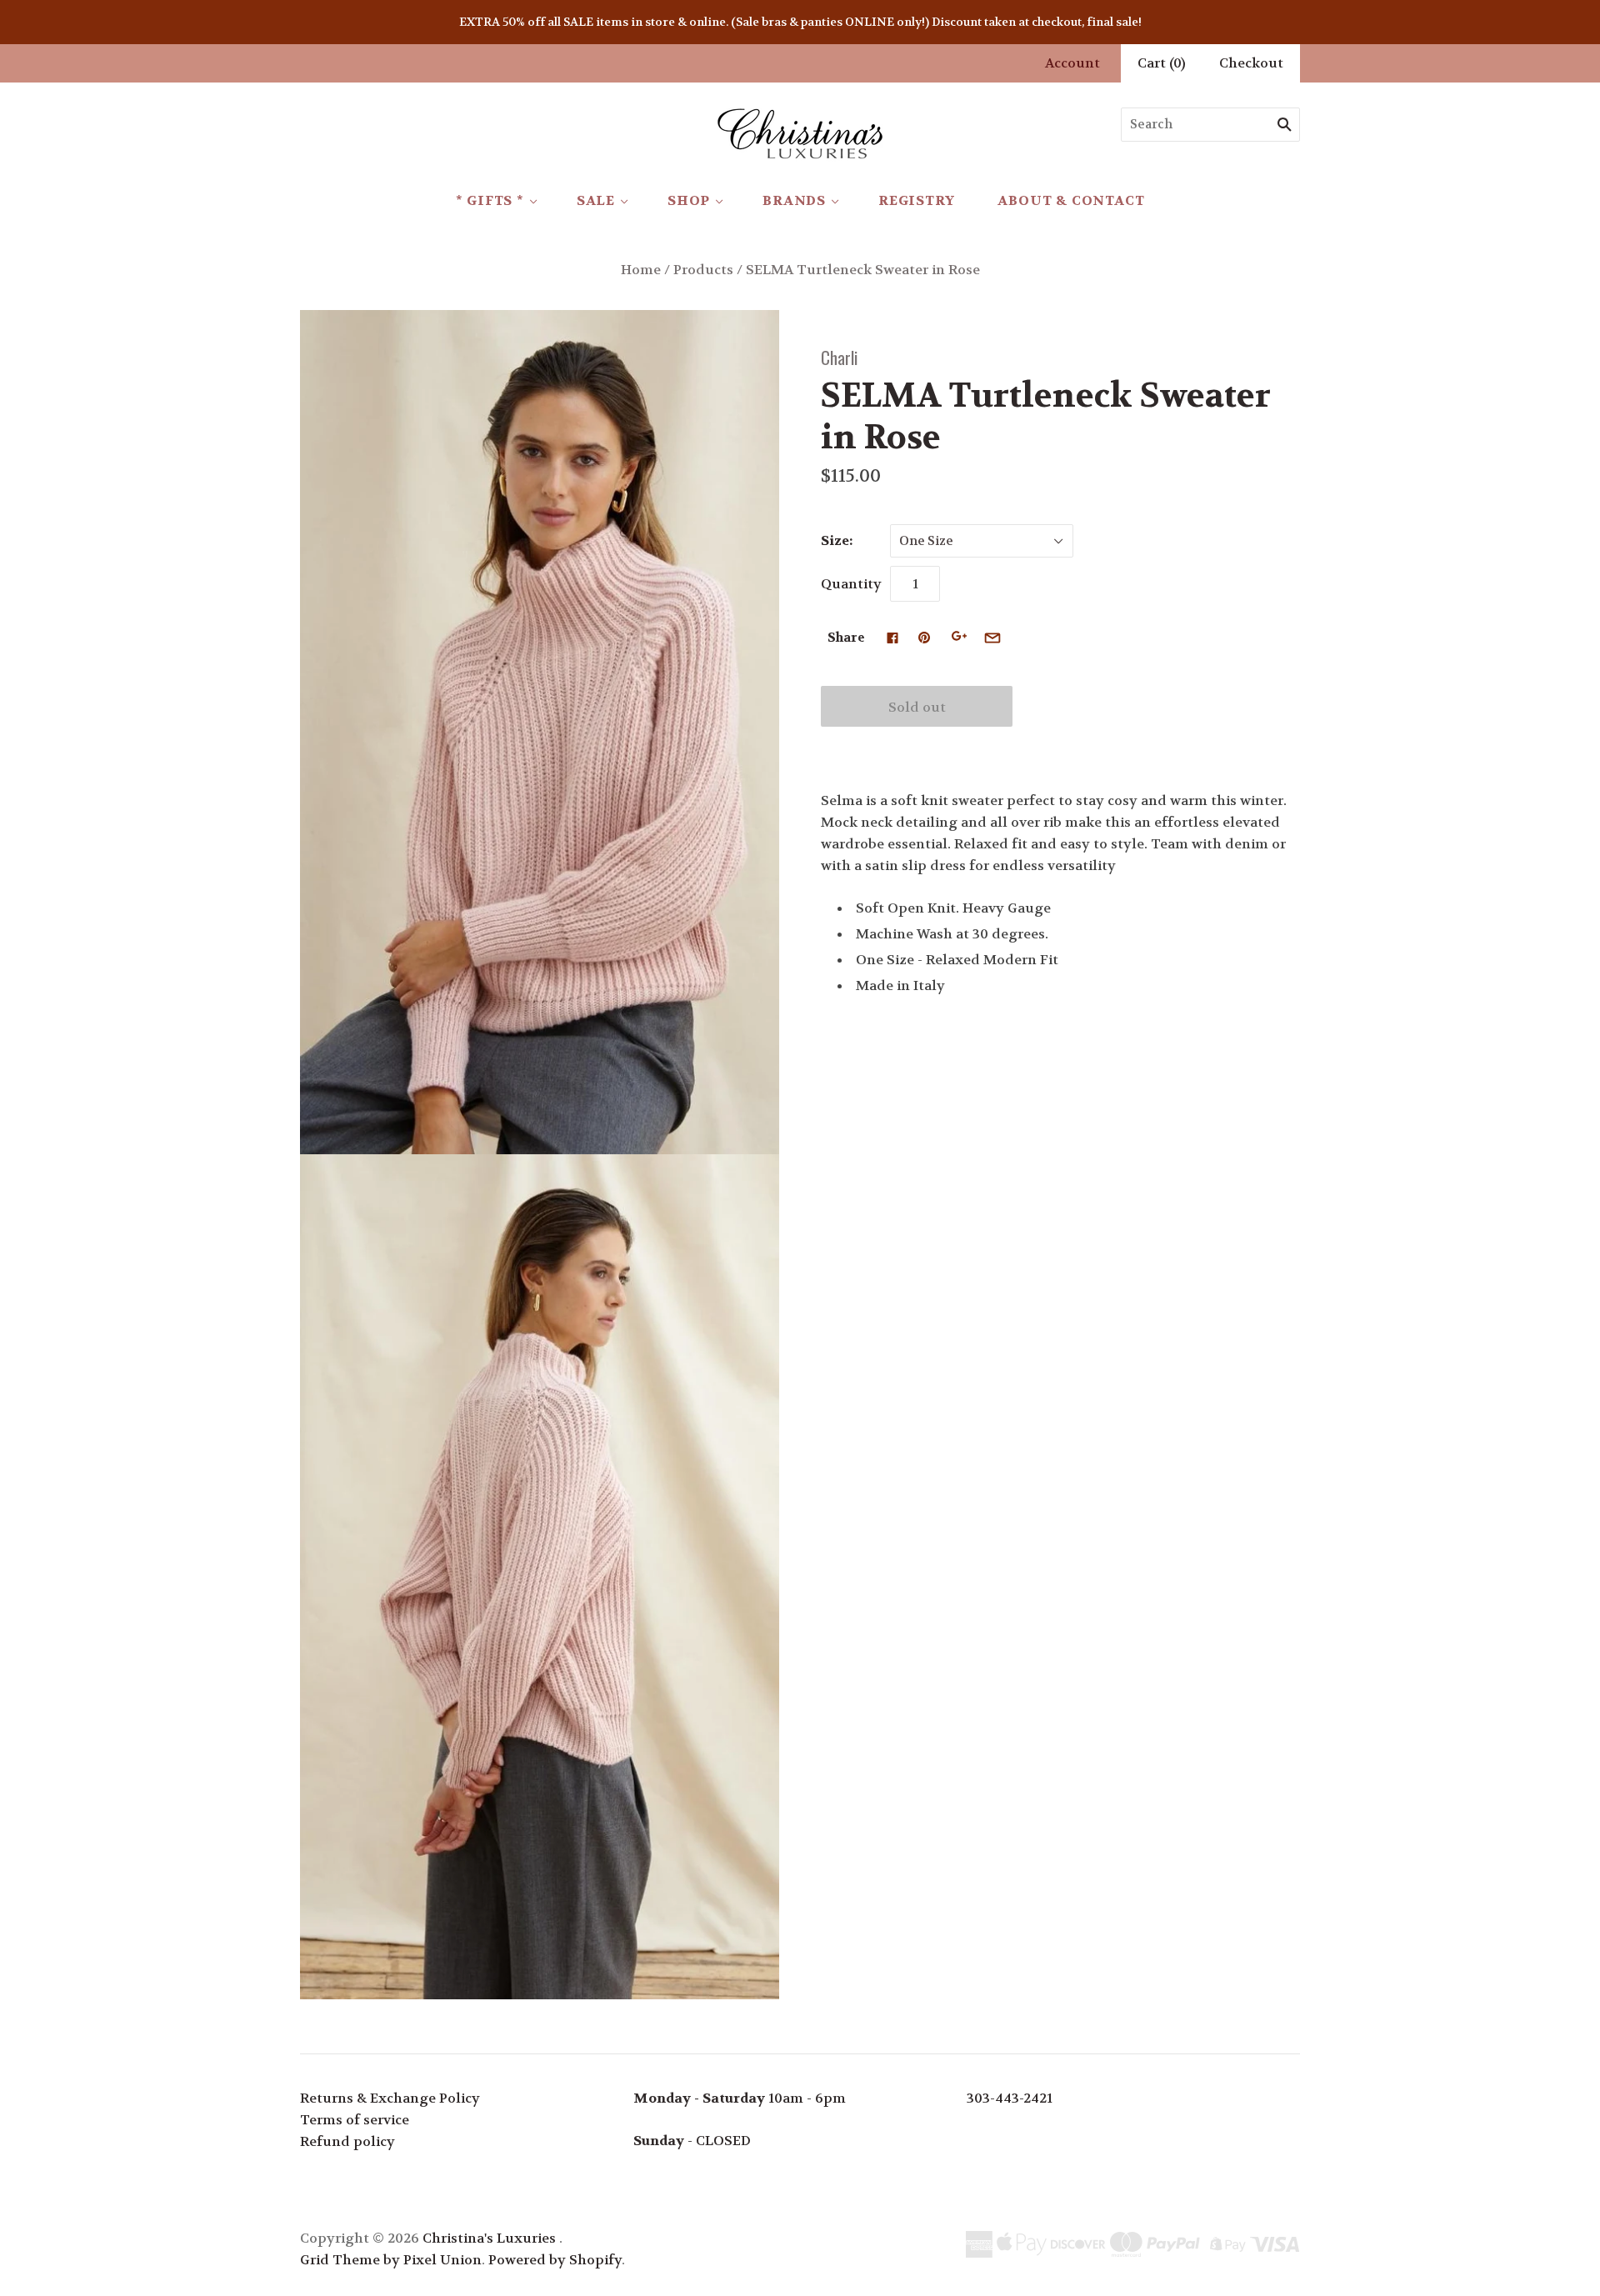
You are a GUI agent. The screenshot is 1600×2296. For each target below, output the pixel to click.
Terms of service (355, 2120)
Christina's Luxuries (489, 2238)
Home (641, 270)
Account (1072, 63)
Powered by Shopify (555, 2260)
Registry (916, 200)
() (1162, 63)
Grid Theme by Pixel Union (391, 2260)
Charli (839, 357)
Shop (689, 200)
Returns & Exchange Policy (390, 2098)
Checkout (1251, 63)
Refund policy (347, 2141)
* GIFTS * (490, 200)
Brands (794, 200)
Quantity (851, 584)
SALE (596, 200)
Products (703, 270)
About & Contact (1071, 200)
